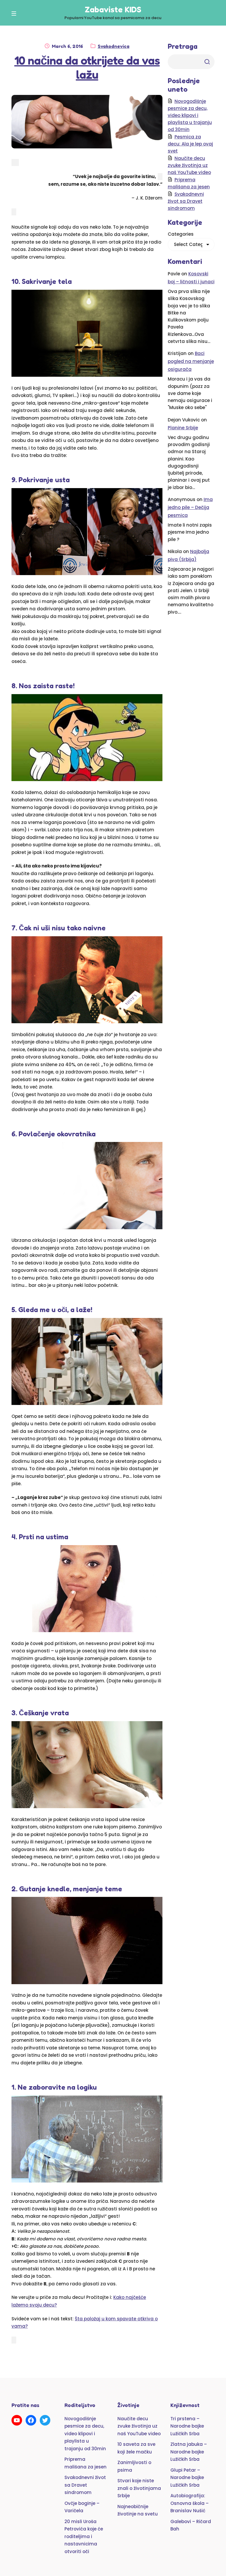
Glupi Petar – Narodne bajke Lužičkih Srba (187, 2478)
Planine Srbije (183, 428)
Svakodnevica (114, 46)
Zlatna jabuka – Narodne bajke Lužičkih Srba (189, 2452)
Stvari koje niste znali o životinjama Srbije (139, 2488)
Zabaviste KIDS (113, 9)
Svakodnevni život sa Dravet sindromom (186, 201)
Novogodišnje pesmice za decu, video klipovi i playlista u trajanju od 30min (190, 115)
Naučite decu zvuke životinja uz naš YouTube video (189, 165)
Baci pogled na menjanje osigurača (191, 361)
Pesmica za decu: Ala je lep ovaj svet (190, 144)
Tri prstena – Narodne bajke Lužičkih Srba (187, 2426)
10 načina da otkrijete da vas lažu (87, 67)
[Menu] (15, 14)
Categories (181, 234)
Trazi (207, 62)
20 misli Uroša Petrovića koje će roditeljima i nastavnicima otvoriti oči (84, 2536)
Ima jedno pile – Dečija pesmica (190, 507)
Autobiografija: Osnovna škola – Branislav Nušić (190, 2503)
